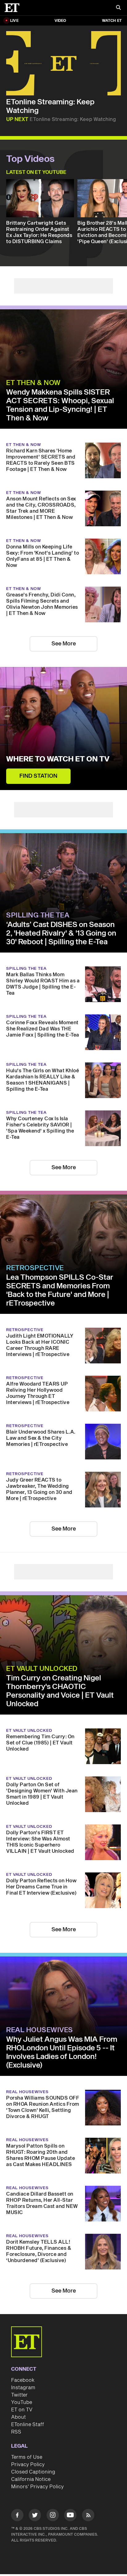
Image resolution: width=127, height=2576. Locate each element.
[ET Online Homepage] (14, 8)
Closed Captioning (33, 2472)
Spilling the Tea (38, 915)
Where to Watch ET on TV (58, 759)
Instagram (23, 2388)
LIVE (14, 21)
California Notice (31, 2479)
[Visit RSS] (88, 2516)
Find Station (38, 776)
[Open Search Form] (118, 8)
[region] (63, 63)
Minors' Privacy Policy (37, 2487)
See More (64, 644)
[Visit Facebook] (17, 2516)
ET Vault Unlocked (42, 1669)
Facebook (23, 2380)
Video (60, 21)
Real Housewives (40, 2030)
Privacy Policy (28, 2465)
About (18, 2417)
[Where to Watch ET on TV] (63, 728)
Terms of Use (27, 2457)
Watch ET (112, 21)
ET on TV (22, 2410)
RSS (16, 2432)
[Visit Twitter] (35, 2516)
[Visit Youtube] (70, 2515)
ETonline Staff (28, 2425)
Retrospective (35, 1268)
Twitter (19, 2395)
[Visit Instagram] (53, 2516)
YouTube (22, 2402)
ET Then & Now (33, 383)
